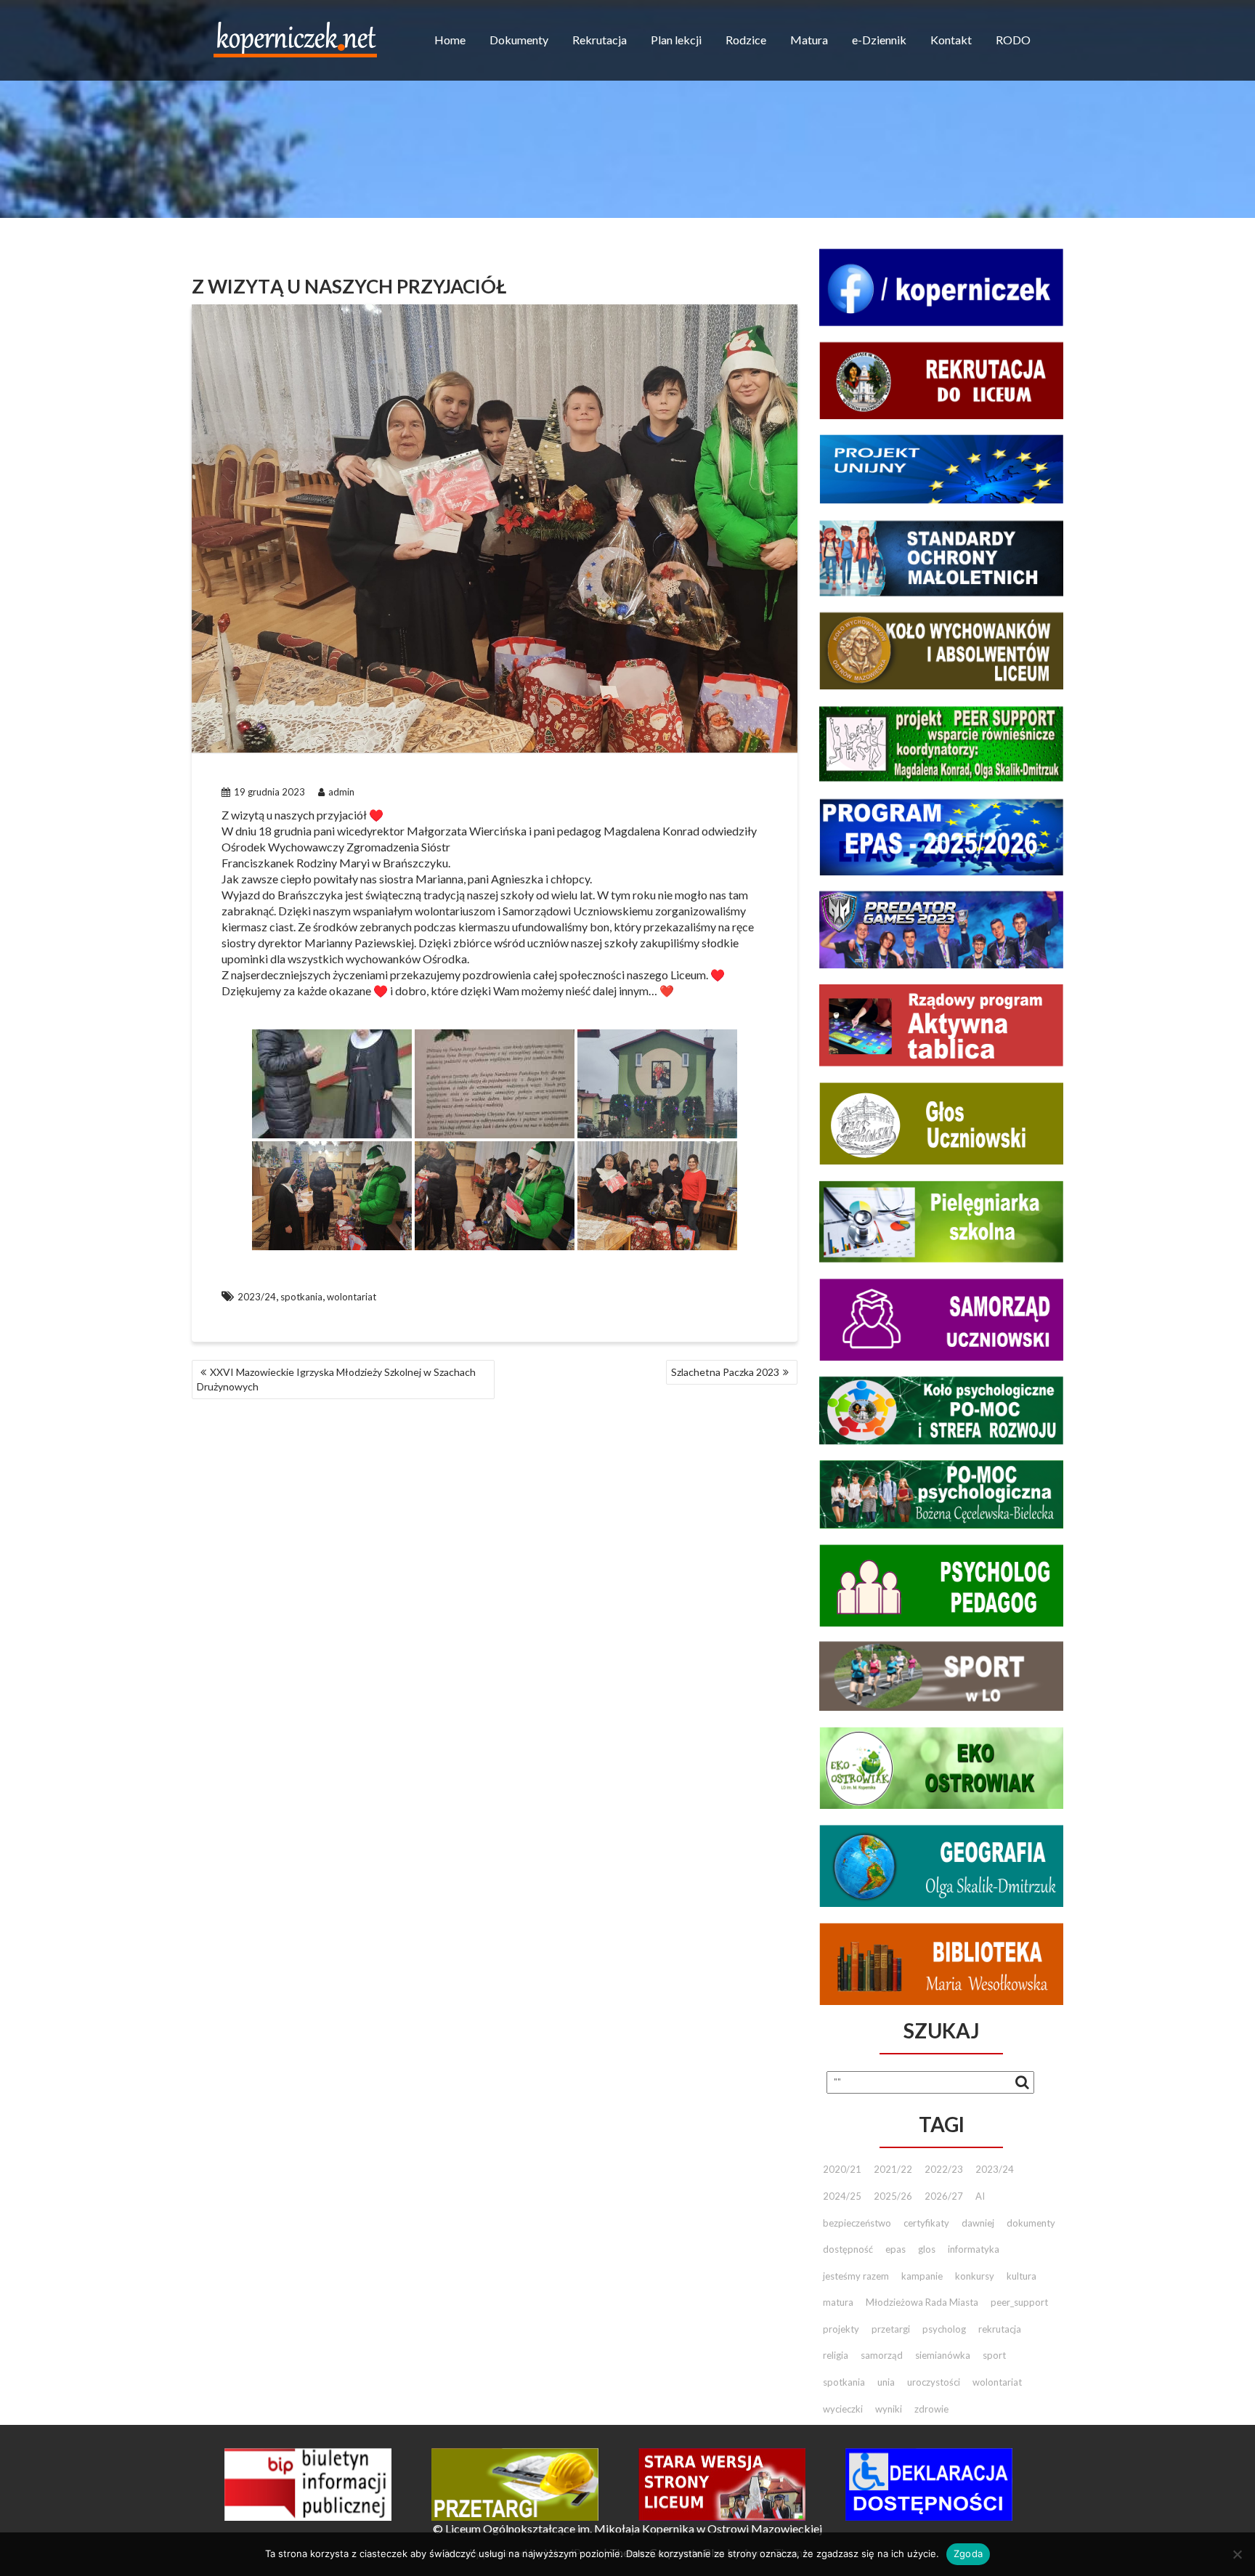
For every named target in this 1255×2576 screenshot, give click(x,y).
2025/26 (893, 2196)
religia (836, 2355)
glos (927, 2249)
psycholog (944, 2329)
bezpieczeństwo (857, 2223)
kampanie (922, 2276)
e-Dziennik (879, 40)
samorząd (882, 2355)
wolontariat (352, 1297)
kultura (1022, 2276)
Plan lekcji (676, 40)
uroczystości (934, 2382)
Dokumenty (519, 40)
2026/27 (944, 2196)
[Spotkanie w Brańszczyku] (332, 1084)
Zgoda (968, 2553)
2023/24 (257, 1297)
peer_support (1019, 2302)
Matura (809, 40)
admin (341, 792)
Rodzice (746, 40)
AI (980, 2196)
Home (450, 40)
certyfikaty (926, 2223)
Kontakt (951, 40)
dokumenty (1031, 2223)
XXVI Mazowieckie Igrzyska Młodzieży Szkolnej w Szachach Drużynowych (336, 1379)
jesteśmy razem (856, 2276)
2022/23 (944, 2169)
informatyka (974, 2249)
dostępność (848, 2249)
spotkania (301, 1297)
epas (895, 2249)
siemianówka (943, 2355)
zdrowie (931, 2409)
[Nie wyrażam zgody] (1237, 2554)
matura (838, 2302)
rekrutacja (1000, 2329)
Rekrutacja (600, 40)
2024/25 (842, 2196)
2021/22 (893, 2169)
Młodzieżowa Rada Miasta (922, 2302)
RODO (1013, 40)
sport (994, 2355)
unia (886, 2382)
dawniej (978, 2223)
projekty (841, 2329)
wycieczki (843, 2409)
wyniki (889, 2409)
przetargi (891, 2329)
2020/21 (842, 2169)
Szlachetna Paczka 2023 (725, 1372)
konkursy (975, 2276)
